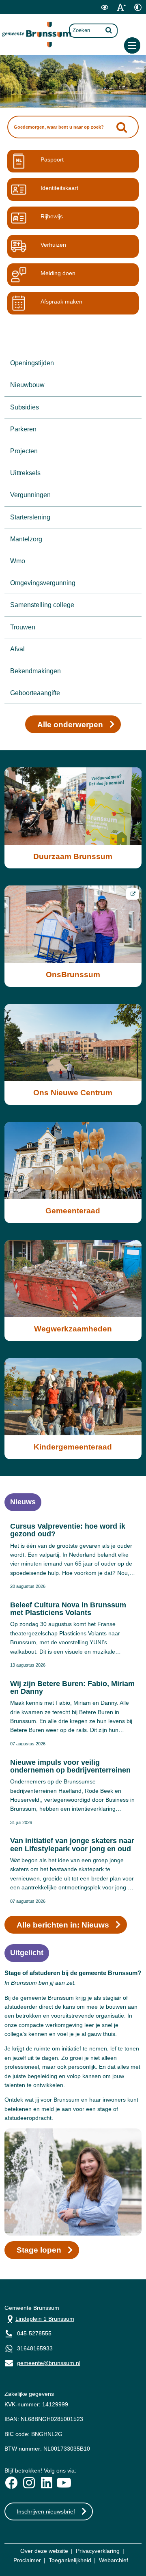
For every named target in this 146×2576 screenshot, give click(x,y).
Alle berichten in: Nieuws (63, 1925)
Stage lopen (39, 2250)
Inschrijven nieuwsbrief (46, 2511)
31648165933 (35, 2348)
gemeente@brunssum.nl (42, 2362)
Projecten (24, 451)
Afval (17, 649)
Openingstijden (32, 363)
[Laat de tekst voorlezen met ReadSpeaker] (90, 13)
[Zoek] (109, 30)
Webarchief (114, 2560)
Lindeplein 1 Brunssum (39, 2318)
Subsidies (25, 407)
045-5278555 (34, 2333)
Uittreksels (25, 473)
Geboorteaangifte (35, 693)
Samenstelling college (42, 605)
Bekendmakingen (35, 671)
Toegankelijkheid (70, 2560)
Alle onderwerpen (70, 725)
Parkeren (23, 429)
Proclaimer (27, 2560)
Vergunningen (30, 495)
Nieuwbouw (27, 385)
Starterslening (30, 517)
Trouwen (23, 627)
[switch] (104, 7)
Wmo (18, 561)
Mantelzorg (26, 539)
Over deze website (44, 2551)
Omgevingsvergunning (43, 583)
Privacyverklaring (98, 2551)
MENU (132, 45)
